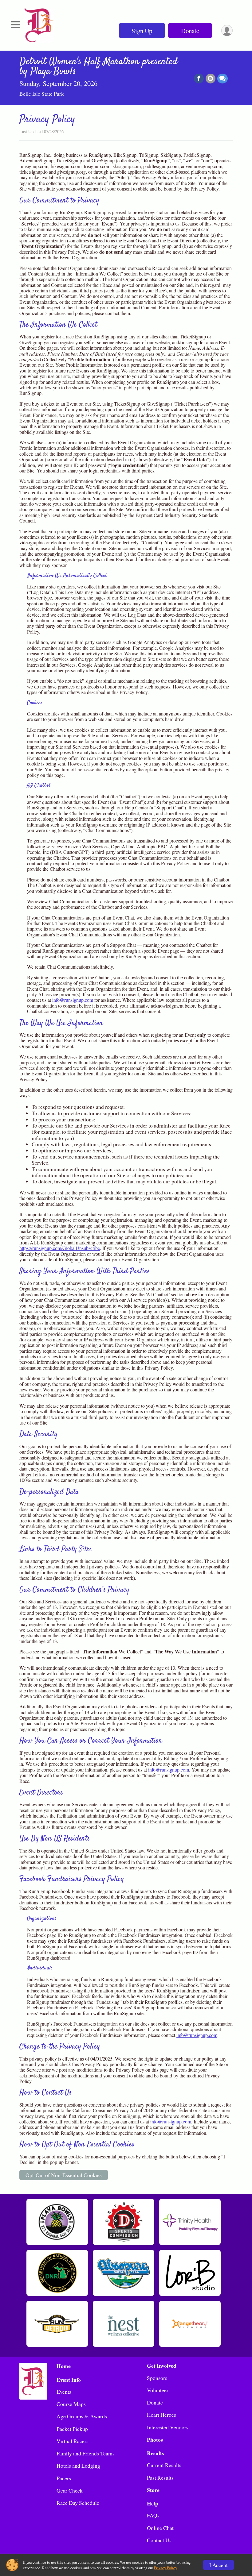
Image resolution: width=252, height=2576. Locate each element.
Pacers (64, 2478)
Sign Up (142, 31)
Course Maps (71, 2404)
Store (153, 2490)
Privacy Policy (165, 2568)
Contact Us (159, 2540)
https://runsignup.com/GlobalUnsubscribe (60, 1248)
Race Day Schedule (78, 2503)
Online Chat (160, 2528)
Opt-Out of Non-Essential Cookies (64, 2175)
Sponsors (157, 2378)
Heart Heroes (161, 2415)
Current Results (164, 2465)
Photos (155, 2439)
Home (64, 2366)
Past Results (160, 2478)
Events (64, 2392)
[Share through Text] (222, 79)
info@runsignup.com (73, 1000)
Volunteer (158, 2390)
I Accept (219, 2565)
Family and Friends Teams (86, 2453)
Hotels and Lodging (78, 2466)
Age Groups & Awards (82, 2416)
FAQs (153, 2515)
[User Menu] (227, 31)
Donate (190, 31)
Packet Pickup (72, 2429)
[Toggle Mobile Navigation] (15, 25)
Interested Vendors (168, 2427)
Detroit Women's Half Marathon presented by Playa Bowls (98, 67)
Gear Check (70, 2490)
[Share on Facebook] (199, 79)
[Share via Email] (211, 79)
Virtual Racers (73, 2441)
